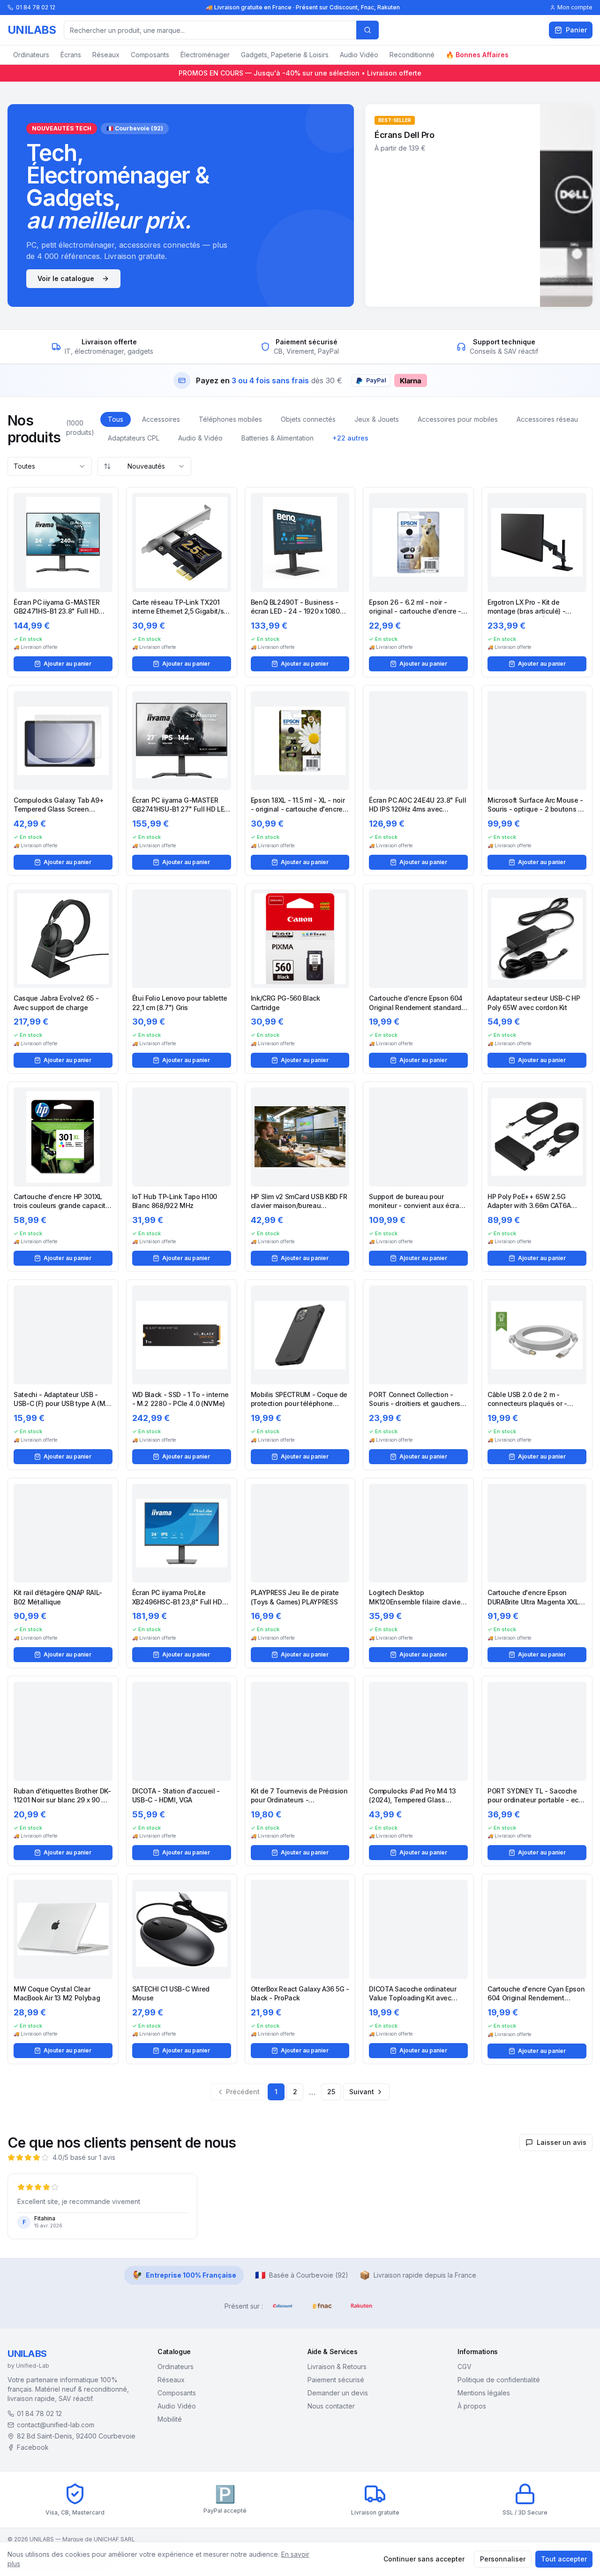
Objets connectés (308, 419)
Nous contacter (331, 2406)
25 (331, 2092)
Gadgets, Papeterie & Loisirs (285, 55)
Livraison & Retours (337, 2367)
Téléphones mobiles (230, 419)
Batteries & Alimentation (277, 438)
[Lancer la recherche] (367, 30)
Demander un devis (338, 2393)
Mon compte (575, 7)
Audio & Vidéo (200, 438)
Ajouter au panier (67, 664)
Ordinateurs (31, 55)
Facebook (33, 2447)
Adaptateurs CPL (134, 438)
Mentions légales (484, 2393)
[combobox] (50, 466)
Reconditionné (412, 55)
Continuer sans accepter (424, 2559)
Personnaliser (503, 2559)
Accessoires (161, 419)
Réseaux (106, 55)
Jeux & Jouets (377, 419)
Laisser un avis (562, 2142)
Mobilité (170, 2419)
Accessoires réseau (547, 419)
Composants (150, 55)
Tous (116, 419)
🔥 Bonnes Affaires (477, 55)
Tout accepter (564, 2559)
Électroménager (205, 55)
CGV (465, 2367)
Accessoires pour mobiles (458, 419)
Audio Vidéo (359, 55)
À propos (472, 2406)
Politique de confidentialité (499, 2380)
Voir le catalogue (66, 278)
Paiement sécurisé (336, 2380)
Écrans (71, 55)
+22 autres (350, 438)
